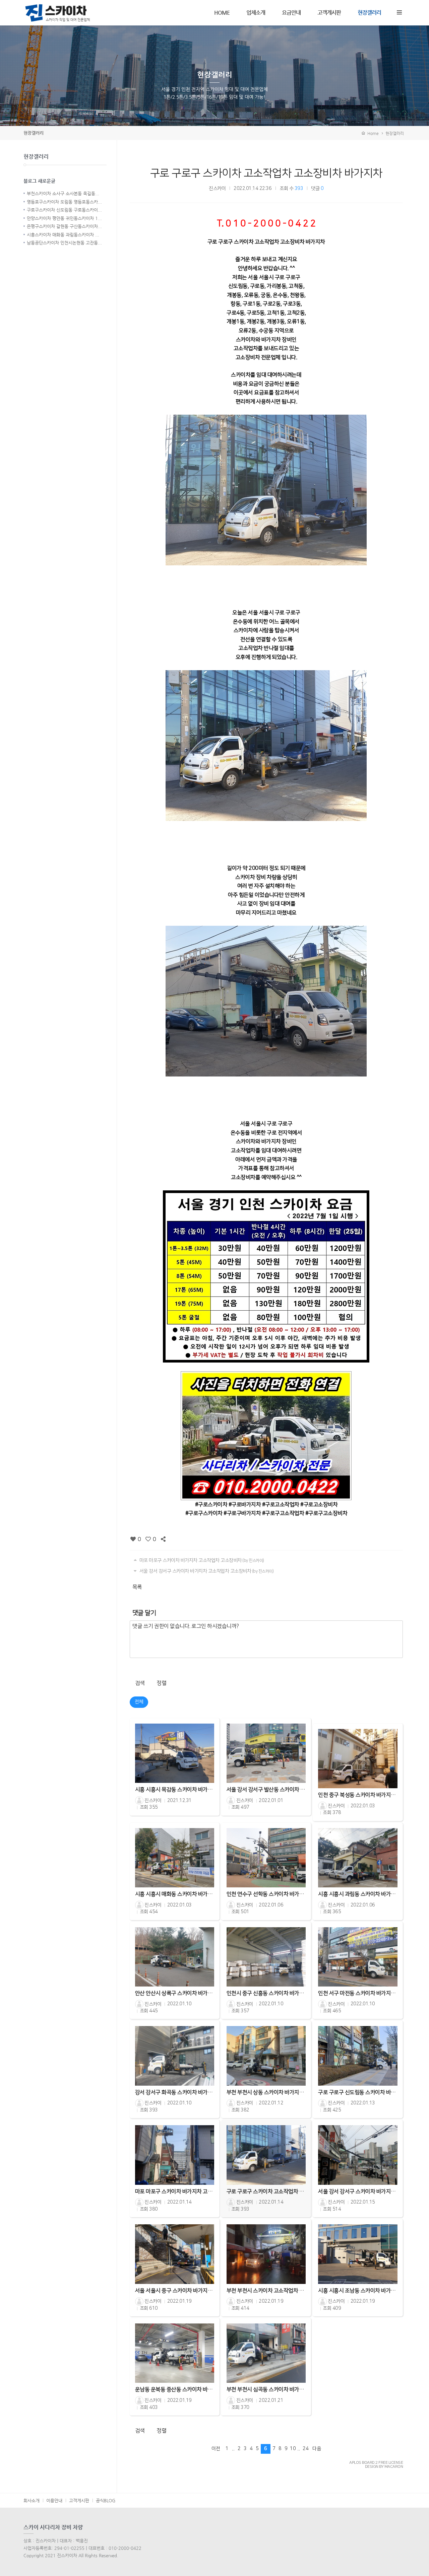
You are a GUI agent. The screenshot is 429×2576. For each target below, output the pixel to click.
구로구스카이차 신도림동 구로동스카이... (64, 210)
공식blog (106, 2500)
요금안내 (291, 13)
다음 (317, 2449)
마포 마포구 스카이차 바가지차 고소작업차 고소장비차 (201, 1560)
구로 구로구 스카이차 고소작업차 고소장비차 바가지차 (266, 173)
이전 (216, 2449)
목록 (137, 1587)
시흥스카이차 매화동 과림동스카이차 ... (63, 235)
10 (293, 2449)
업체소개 (256, 13)
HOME (222, 13)
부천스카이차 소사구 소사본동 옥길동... (63, 193)
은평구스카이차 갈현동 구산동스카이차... (64, 226)
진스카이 (217, 189)
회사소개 (32, 2500)
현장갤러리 (369, 13)
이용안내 (54, 2500)
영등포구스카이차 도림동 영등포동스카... (64, 202)
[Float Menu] (399, 11)
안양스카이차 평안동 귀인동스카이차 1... (64, 218)
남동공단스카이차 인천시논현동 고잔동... (64, 243)
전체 (139, 1702)
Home (372, 133)
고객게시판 (329, 13)
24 (305, 2449)
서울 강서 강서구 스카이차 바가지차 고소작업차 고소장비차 (206, 1571)
